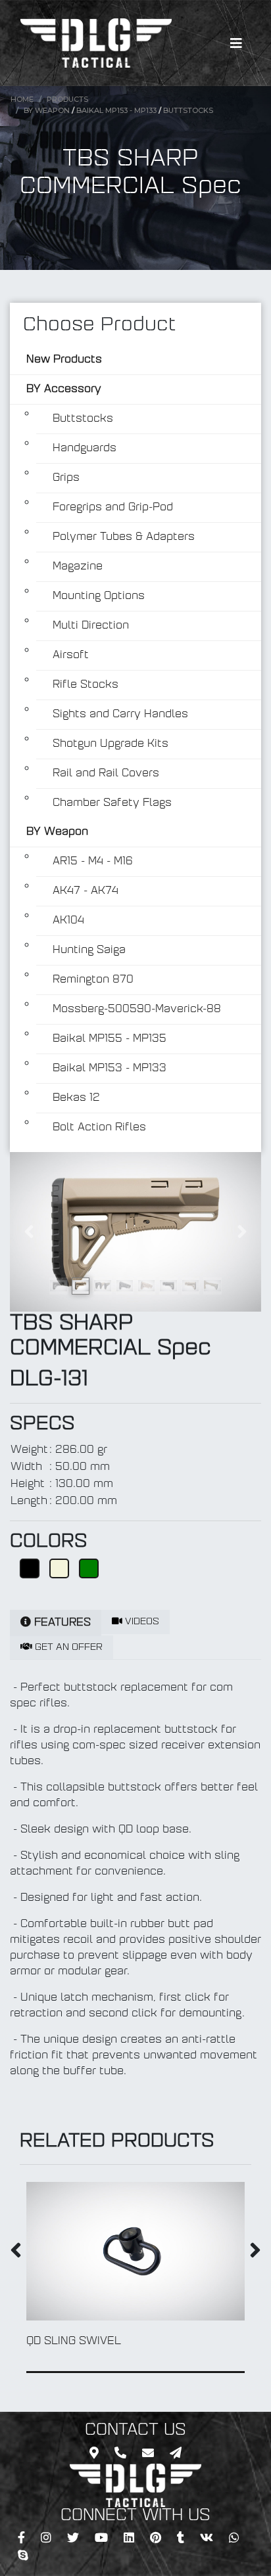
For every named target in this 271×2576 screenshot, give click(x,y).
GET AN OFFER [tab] (67, 1648)
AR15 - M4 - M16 (93, 862)
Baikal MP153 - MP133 (116, 110)
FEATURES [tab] (61, 1623)
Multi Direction (91, 626)
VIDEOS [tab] (141, 1622)
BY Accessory (64, 389)
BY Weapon (47, 110)
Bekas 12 (76, 1098)
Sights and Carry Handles (120, 715)
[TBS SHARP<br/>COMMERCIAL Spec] (135, 1232)
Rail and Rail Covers (106, 774)
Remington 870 (93, 980)
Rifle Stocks (86, 685)
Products (67, 99)
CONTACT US (135, 2431)
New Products (64, 360)
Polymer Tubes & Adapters (124, 537)
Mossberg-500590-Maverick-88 (137, 1010)
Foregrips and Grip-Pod (113, 508)
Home (22, 99)
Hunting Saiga (89, 950)
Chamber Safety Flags (112, 803)
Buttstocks (188, 110)
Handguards (85, 449)
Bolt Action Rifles (99, 1128)
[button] (29, 1232)
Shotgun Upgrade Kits (111, 744)
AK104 (68, 921)
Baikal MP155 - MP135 (110, 1039)
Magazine (78, 567)
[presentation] (16, 2253)
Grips (66, 478)
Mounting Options (99, 596)
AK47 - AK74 (86, 891)
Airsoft (71, 655)
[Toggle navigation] (236, 43)
